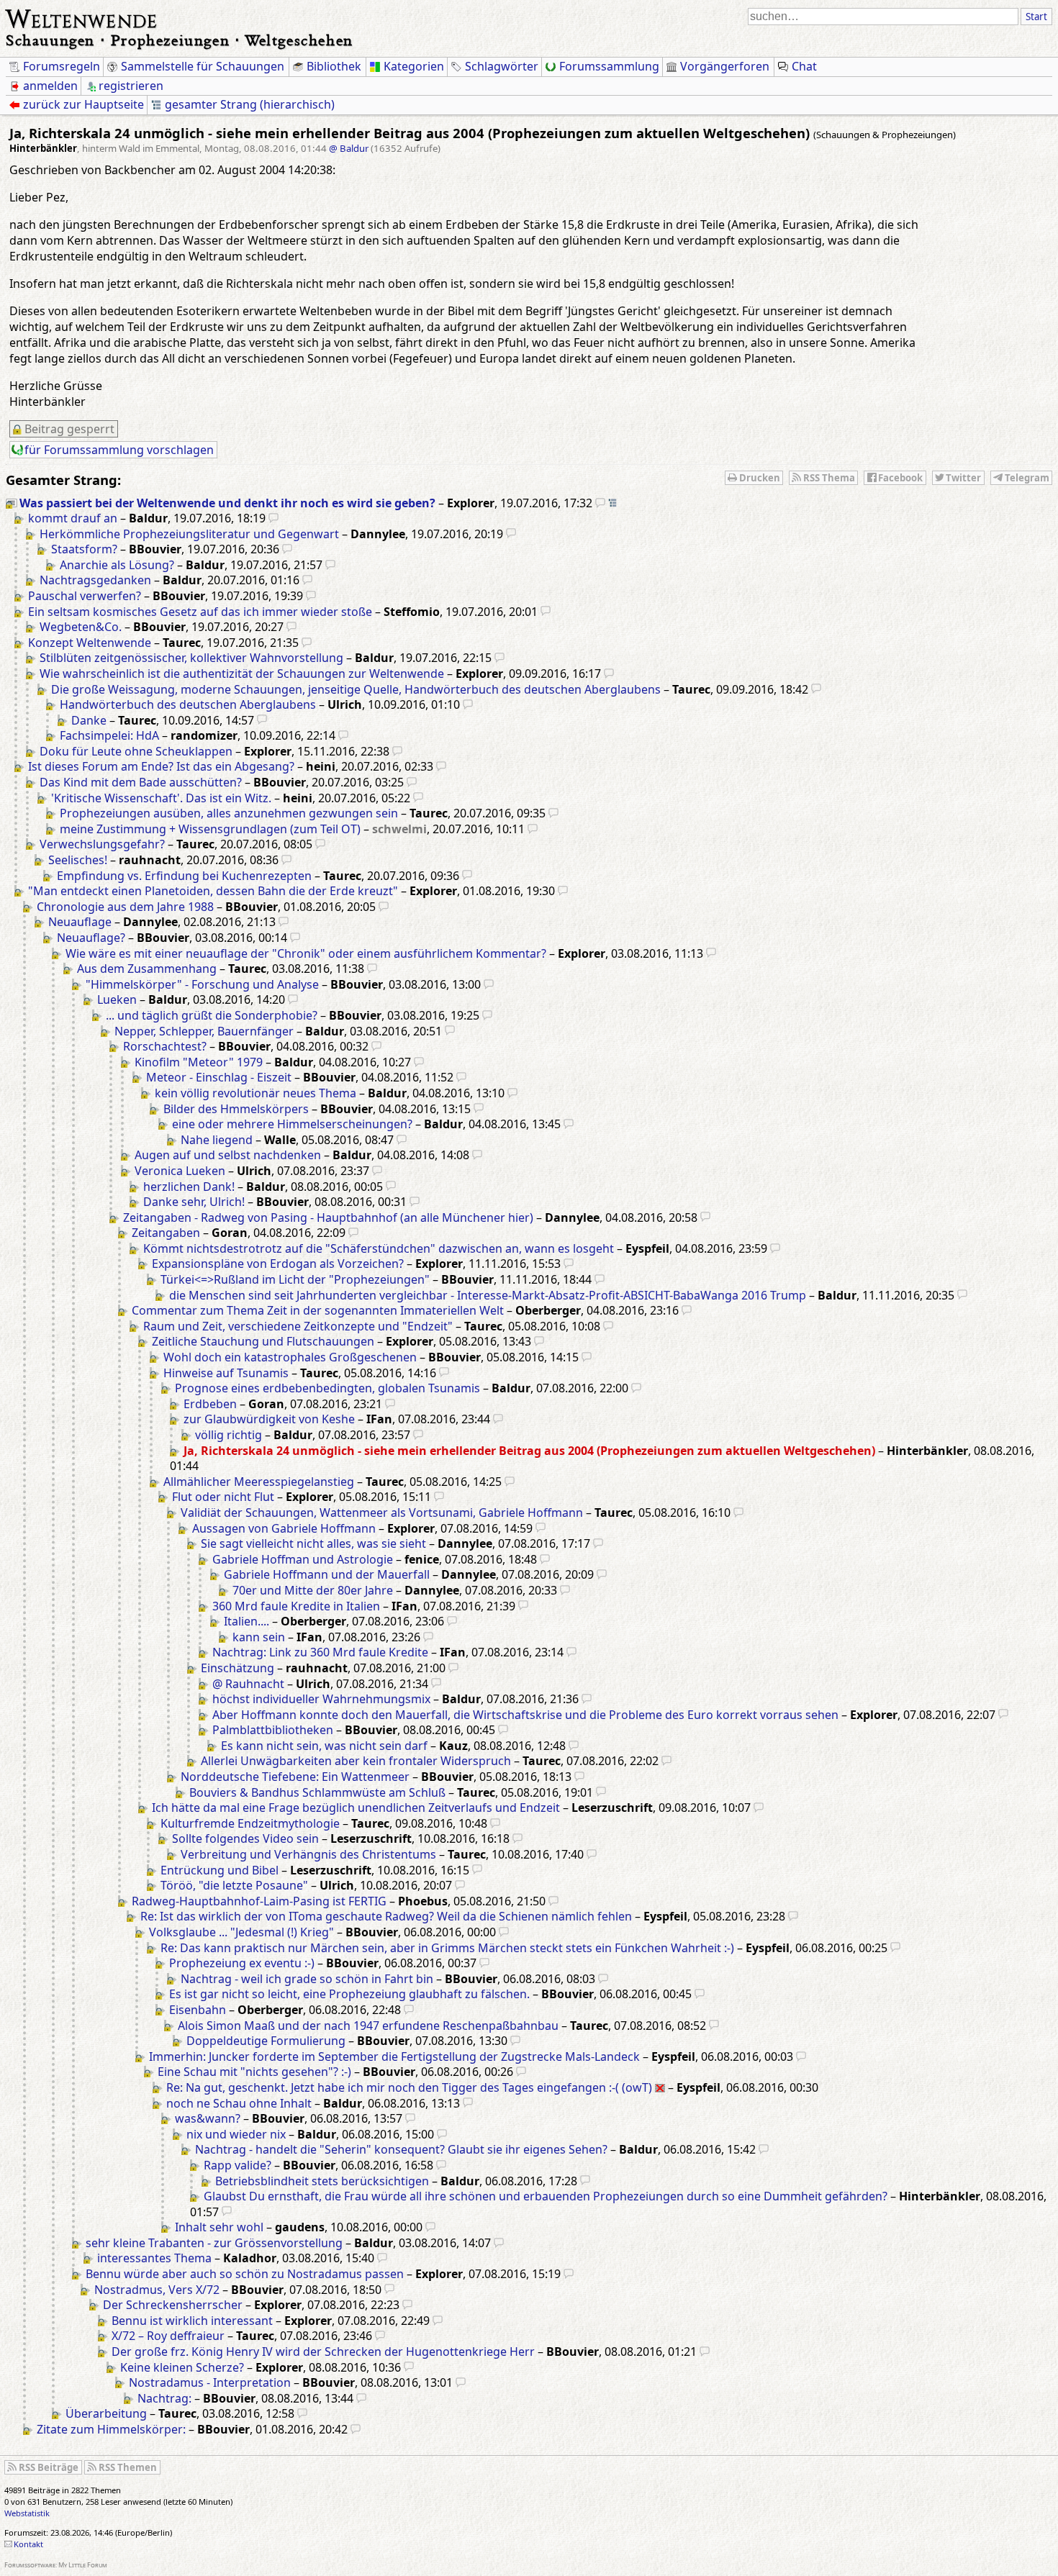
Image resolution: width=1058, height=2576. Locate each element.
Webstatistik (27, 2513)
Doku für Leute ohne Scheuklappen (136, 751)
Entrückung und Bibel (220, 1870)
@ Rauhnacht (248, 1684)
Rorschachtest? (165, 1046)
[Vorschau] (600, 503)
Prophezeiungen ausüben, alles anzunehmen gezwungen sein (229, 813)
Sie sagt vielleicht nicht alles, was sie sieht (313, 1543)
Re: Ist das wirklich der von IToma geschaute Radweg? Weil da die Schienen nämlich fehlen (386, 1916)
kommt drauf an (73, 518)
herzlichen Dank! (189, 1187)
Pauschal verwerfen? (85, 596)
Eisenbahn (198, 2010)
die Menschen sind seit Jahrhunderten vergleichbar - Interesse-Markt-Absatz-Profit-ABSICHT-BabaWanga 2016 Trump (488, 1295)
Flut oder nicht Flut (223, 1497)
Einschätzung (238, 1668)
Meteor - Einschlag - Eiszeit (219, 1077)
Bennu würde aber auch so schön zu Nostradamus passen (245, 2274)
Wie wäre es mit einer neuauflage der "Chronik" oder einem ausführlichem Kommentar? (306, 953)
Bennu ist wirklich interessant (192, 2321)
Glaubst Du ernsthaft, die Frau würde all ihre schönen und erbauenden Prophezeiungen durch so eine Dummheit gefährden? (546, 2196)
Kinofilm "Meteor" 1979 (199, 1062)
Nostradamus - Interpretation (210, 2382)
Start (1036, 17)
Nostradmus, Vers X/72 (157, 2290)
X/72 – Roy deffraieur (168, 2336)
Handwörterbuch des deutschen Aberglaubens (188, 704)
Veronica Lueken (180, 1171)
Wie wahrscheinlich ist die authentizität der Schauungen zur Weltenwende (242, 674)
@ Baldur (349, 148)
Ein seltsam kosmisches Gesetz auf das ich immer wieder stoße (200, 612)
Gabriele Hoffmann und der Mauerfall (327, 1574)
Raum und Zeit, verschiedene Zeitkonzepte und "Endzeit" (298, 1326)
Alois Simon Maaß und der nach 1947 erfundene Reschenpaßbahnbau (368, 2026)
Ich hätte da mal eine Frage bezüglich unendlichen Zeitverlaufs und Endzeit (356, 1808)
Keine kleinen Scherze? (182, 2367)
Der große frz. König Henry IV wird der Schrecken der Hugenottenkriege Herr (323, 2351)
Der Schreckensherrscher (173, 2305)
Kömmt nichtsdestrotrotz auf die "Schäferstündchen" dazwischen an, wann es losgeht (379, 1248)
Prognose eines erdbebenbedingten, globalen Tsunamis (327, 1388)
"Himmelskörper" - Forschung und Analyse (202, 984)
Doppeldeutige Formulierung (266, 2041)
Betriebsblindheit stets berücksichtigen (322, 2181)
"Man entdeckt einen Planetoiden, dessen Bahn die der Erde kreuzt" (213, 891)
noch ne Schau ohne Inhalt (239, 2103)
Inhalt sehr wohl (219, 2227)
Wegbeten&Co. (81, 627)
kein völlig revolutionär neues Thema (256, 1093)
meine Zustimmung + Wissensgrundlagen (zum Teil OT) (210, 829)
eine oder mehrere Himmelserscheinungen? (292, 1124)
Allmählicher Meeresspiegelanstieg (259, 1482)
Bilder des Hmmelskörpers (236, 1109)
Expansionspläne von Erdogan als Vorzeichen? (278, 1264)
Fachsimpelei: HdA (109, 735)
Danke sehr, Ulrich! (194, 1202)
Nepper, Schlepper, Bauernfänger (204, 1031)
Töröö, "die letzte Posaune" (234, 1885)
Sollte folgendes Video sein (245, 1838)
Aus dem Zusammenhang (147, 969)
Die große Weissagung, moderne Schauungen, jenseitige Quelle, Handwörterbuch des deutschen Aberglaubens (356, 689)
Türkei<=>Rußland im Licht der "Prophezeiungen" (295, 1279)
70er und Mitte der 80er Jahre (313, 1590)
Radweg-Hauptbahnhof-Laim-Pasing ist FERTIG (259, 1901)
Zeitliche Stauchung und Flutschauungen (263, 1341)
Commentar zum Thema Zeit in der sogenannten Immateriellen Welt (318, 1310)
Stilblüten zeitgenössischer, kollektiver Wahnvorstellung (191, 658)
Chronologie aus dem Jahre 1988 (125, 907)
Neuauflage (80, 922)
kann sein (259, 1637)
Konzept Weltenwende (90, 643)
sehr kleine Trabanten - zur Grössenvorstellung (214, 2243)
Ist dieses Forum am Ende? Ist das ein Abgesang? (161, 766)
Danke (89, 720)
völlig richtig (229, 1435)
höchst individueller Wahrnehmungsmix (321, 1699)
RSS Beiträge (49, 2467)
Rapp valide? (238, 2165)
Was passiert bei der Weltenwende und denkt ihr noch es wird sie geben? (227, 503)
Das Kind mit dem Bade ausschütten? (141, 782)
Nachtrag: (164, 2398)
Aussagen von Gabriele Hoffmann (284, 1528)
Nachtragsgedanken (95, 580)
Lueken (117, 999)
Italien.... (247, 1621)
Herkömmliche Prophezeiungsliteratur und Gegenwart (189, 534)
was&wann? (208, 2118)
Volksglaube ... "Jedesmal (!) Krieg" (241, 1932)
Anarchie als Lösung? (117, 565)
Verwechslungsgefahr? (102, 844)
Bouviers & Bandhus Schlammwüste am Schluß (317, 1792)
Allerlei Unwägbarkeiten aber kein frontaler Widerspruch (356, 1761)
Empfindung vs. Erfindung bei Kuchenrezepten (184, 876)
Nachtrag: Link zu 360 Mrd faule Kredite (320, 1652)
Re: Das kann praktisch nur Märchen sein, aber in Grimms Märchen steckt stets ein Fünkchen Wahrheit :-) (447, 1948)
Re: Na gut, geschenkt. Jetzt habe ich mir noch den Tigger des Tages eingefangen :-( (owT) (409, 2087)
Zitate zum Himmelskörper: (111, 2429)
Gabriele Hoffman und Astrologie (303, 1559)
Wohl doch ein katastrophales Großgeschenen (290, 1357)
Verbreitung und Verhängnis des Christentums (308, 1854)
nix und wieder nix (236, 2134)
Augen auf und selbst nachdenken (228, 1155)
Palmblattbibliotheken (273, 1730)
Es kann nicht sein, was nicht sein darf (324, 1746)
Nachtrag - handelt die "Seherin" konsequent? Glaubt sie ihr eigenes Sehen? (401, 2149)
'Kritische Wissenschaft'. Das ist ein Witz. (161, 798)
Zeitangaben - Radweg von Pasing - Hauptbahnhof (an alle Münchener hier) (328, 1217)
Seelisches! (78, 860)
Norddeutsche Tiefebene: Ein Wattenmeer (295, 1777)
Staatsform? (84, 549)
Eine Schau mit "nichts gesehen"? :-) (254, 2072)
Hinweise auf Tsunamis (226, 1373)
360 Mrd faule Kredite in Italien (296, 1606)
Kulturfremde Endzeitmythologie (250, 1823)
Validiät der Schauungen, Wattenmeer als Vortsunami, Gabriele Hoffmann (382, 1513)
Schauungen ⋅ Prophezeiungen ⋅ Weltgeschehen (180, 40)
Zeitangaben (166, 1233)
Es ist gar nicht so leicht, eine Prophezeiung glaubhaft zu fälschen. (349, 1994)
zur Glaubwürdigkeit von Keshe (269, 1419)
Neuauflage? (91, 938)
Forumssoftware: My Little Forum (56, 2565)
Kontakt (28, 2544)
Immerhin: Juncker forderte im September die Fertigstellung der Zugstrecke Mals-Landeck (394, 2056)
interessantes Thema (154, 2258)
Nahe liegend (217, 1140)
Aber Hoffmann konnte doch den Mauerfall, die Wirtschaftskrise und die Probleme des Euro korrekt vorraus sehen (525, 1715)
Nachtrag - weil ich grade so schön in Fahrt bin (307, 1979)
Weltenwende (82, 17)
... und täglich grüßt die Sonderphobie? (212, 1015)
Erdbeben (210, 1404)
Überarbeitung (106, 2413)
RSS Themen (128, 2467)
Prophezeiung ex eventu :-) (242, 1963)
